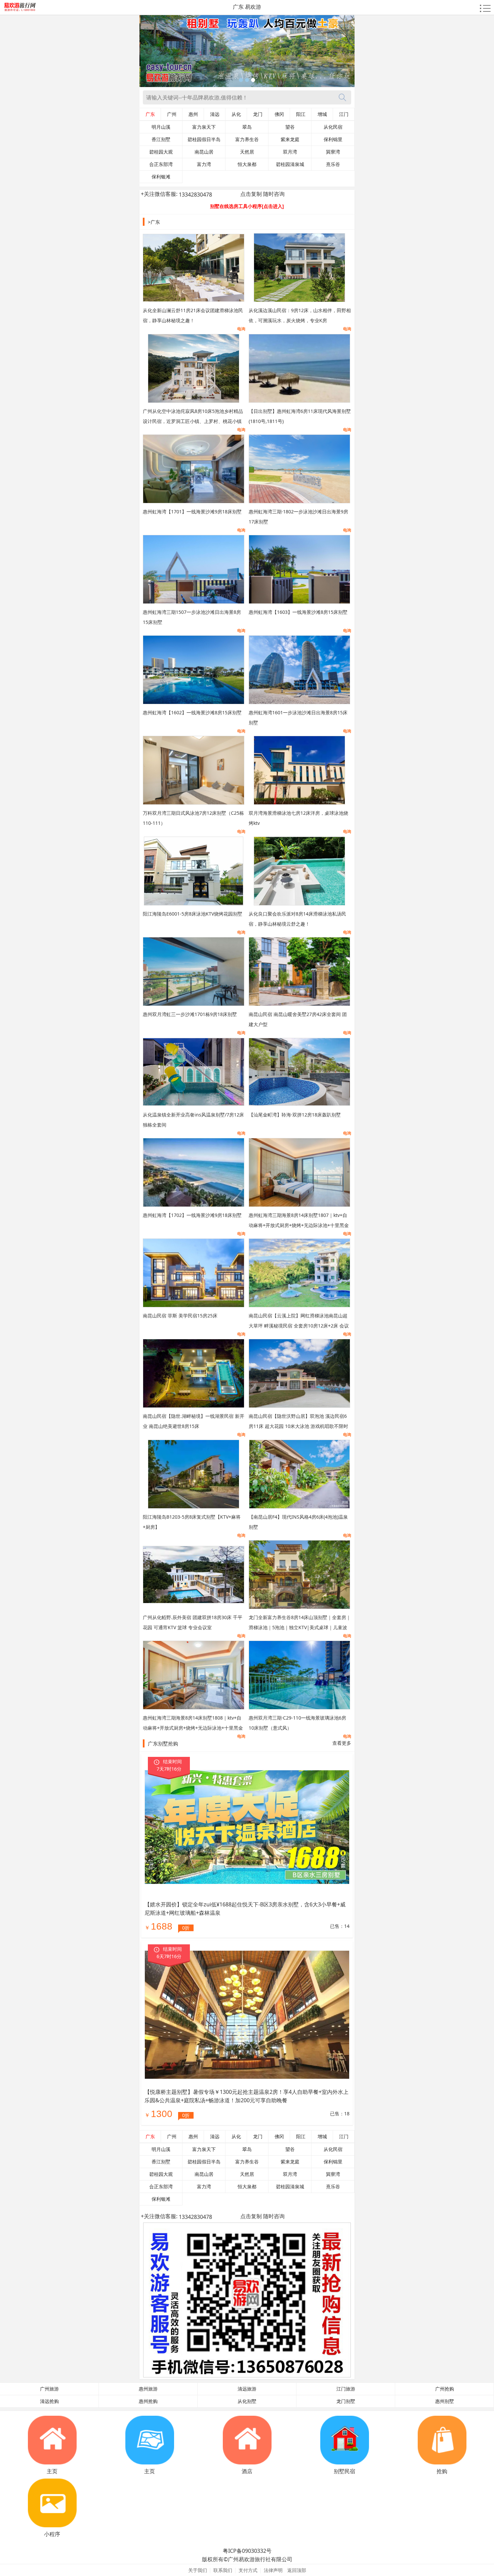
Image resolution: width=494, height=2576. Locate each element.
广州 (172, 114)
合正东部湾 (161, 164)
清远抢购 (49, 2401)
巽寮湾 (333, 152)
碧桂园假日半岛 (204, 139)
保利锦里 (333, 139)
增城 (322, 114)
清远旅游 (247, 2389)
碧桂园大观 (161, 152)
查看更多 (342, 1743)
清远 (215, 114)
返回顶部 (297, 2570)
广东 (150, 114)
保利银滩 (161, 177)
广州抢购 (445, 2389)
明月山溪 (161, 127)
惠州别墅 (445, 2401)
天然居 (247, 152)
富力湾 (204, 164)
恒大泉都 (247, 164)
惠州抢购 (148, 2401)
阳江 (301, 114)
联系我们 (223, 2570)
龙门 (258, 114)
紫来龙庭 (290, 139)
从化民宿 (333, 127)
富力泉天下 (204, 127)
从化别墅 (247, 2401)
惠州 (193, 114)
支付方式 (248, 2570)
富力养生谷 (247, 139)
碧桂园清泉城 (290, 164)
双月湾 (290, 152)
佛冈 (279, 114)
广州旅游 (49, 2389)
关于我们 (198, 2570)
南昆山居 (204, 152)
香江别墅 (161, 139)
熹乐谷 (333, 164)
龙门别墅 (346, 2401)
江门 (344, 114)
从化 (236, 114)
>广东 (154, 222)
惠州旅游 (148, 2389)
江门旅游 (346, 2389)
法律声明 (273, 2570)
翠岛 (247, 127)
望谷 (290, 127)
